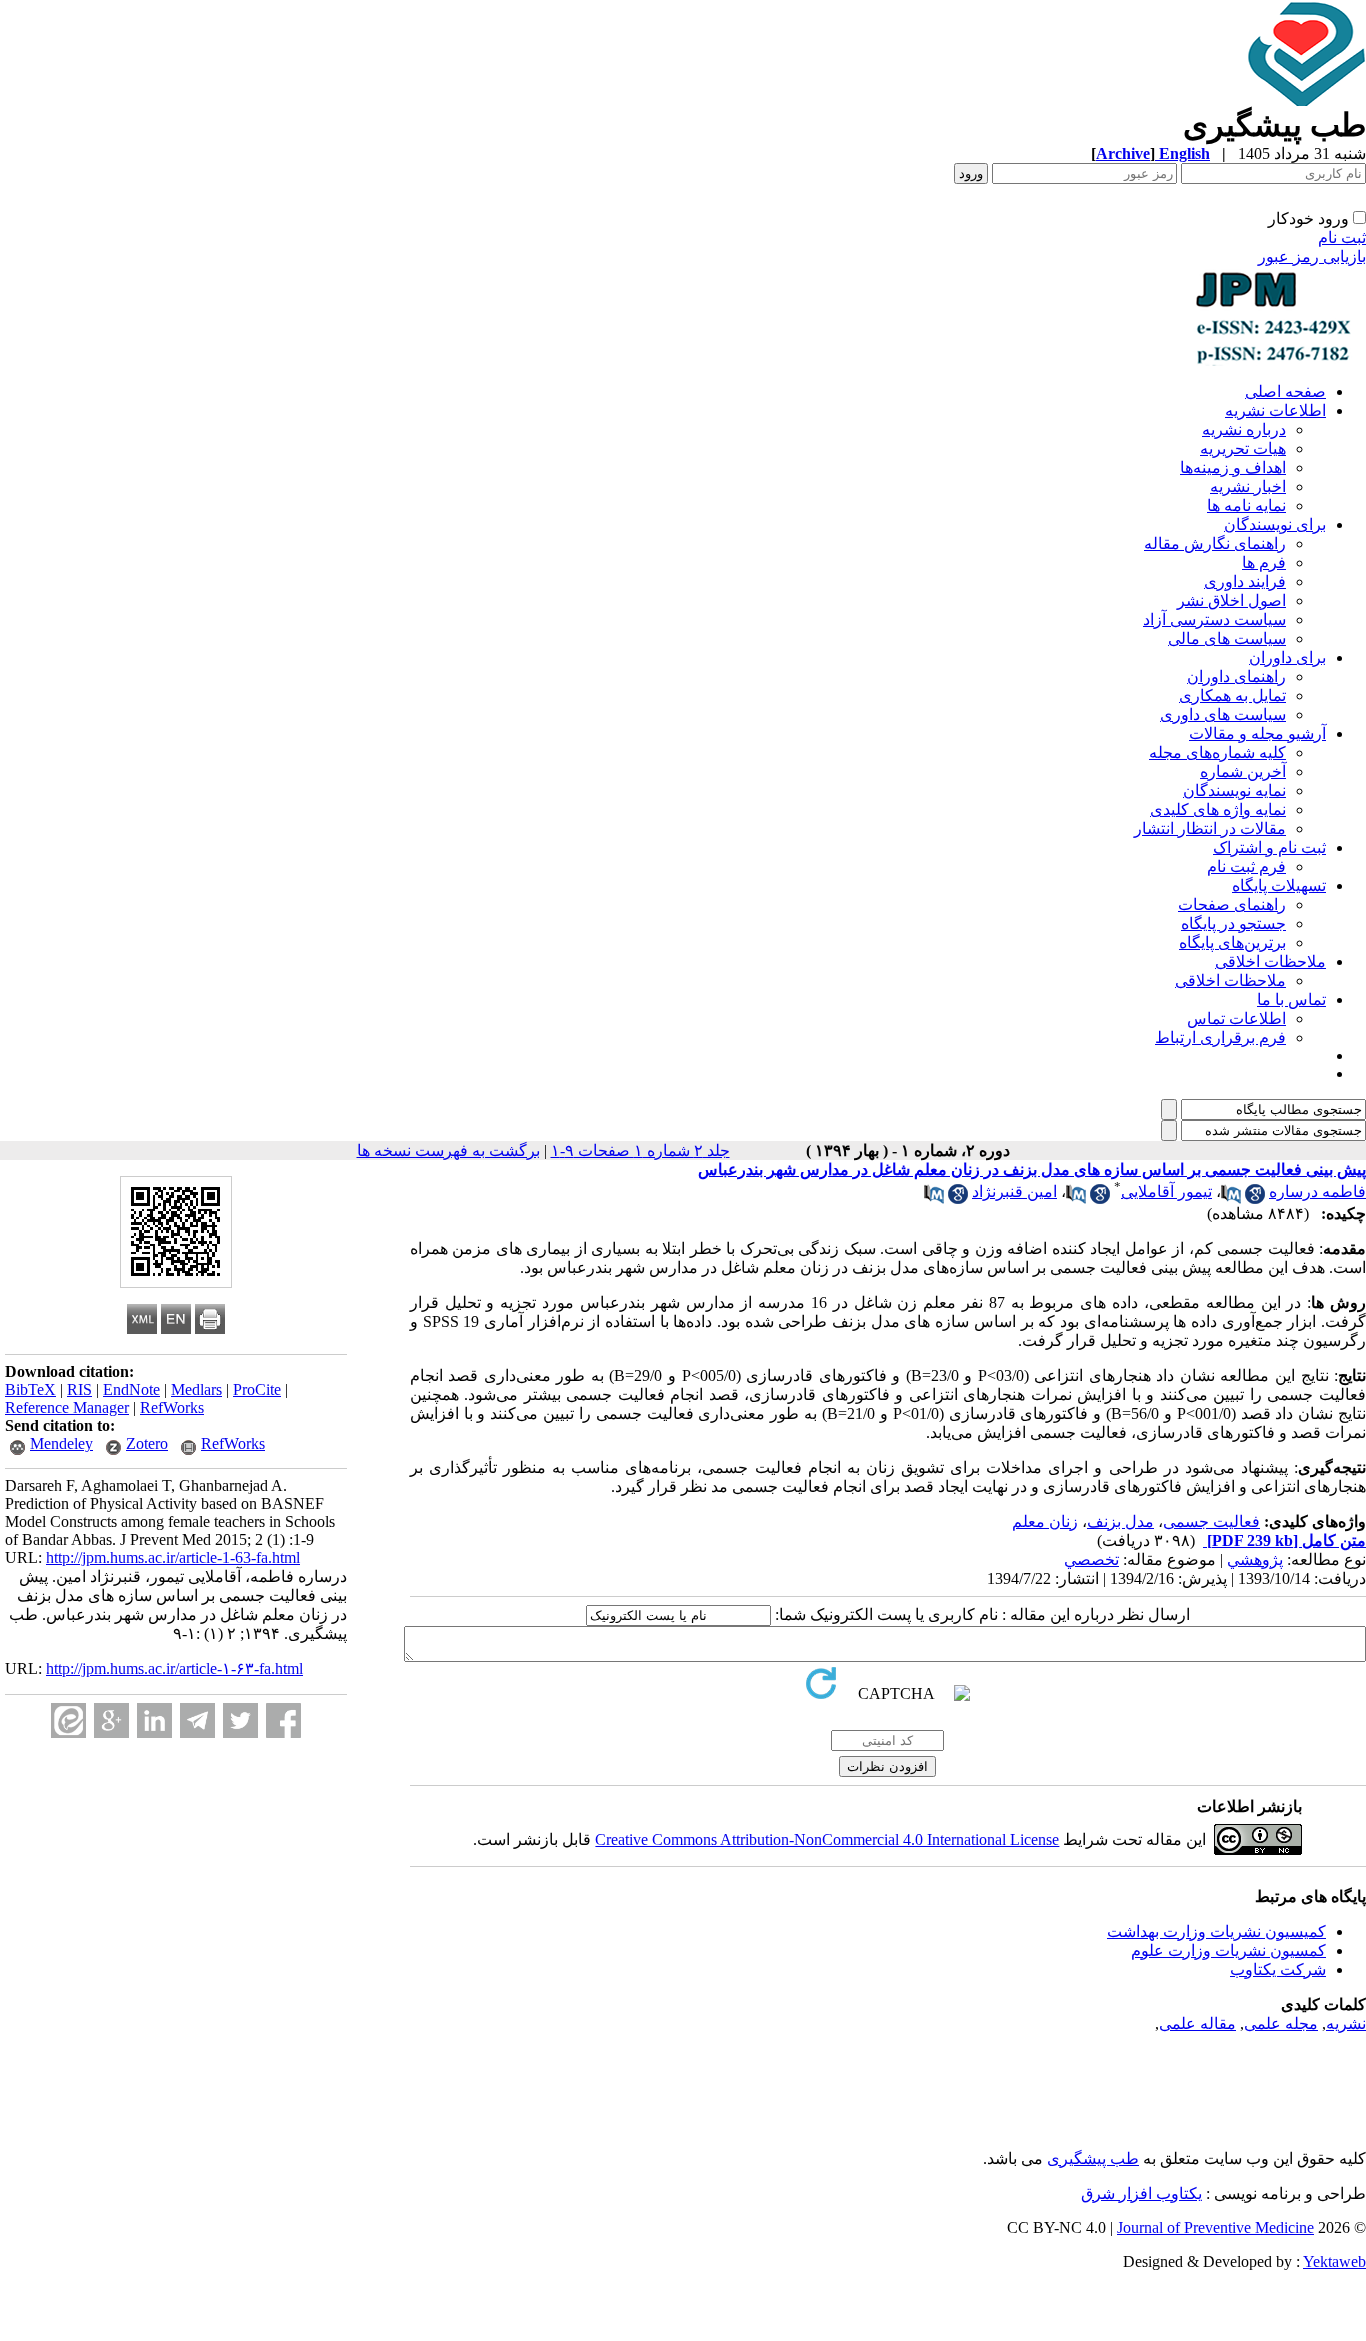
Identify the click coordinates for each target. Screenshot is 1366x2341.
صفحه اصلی (1285, 391)
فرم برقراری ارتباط (1220, 1037)
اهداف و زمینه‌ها (1233, 467)
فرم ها (1264, 562)
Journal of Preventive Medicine (1215, 2227)
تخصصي (1091, 1559)
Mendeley (61, 1443)
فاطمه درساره (1317, 1191)
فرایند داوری (1245, 581)
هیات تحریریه (1243, 448)
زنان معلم (1045, 1521)
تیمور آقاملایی (1166, 1191)
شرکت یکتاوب (1278, 1969)
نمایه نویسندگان (1234, 790)
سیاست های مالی (1227, 638)
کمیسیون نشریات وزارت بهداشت (1216, 1931)
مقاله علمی (1197, 2023)
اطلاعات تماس (1236, 1018)
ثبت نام (1342, 237)
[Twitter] (240, 1720)
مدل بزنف (1120, 1521)
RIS (79, 1389)
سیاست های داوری (1223, 714)
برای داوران (1287, 657)
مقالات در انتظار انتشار (1210, 828)
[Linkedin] (154, 1720)
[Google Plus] (111, 1720)
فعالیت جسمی (1211, 1521)
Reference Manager (67, 1407)
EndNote (131, 1389)
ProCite (257, 1389)
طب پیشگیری (1093, 2158)
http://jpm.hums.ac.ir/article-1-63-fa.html (173, 1557)
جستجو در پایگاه (1233, 923)
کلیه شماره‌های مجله (1217, 752)
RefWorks (172, 1407)
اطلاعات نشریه (1275, 410)
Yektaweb (1334, 2261)
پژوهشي (1255, 1559)
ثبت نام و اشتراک (1269, 847)
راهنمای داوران (1236, 676)
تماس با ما (1291, 999)
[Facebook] (283, 1720)
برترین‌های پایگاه (1232, 942)
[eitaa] (68, 1720)
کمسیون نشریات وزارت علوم (1228, 1950)
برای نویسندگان (1275, 524)
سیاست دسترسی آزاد (1214, 619)
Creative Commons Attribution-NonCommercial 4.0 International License (827, 1839)
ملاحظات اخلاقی (1270, 961)
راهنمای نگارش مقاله (1215, 543)
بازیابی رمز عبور (1312, 256)
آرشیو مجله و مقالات (1257, 733)
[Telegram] (197, 1720)
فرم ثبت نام (1246, 866)
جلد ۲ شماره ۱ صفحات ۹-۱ (640, 1150)
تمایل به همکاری (1232, 695)
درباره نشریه (1244, 429)
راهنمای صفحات (1232, 904)
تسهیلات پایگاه (1279, 885)
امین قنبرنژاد (1014, 1191)
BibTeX (30, 1389)
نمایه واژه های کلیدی (1218, 809)
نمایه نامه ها (1246, 505)
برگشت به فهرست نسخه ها (448, 1150)
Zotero (147, 1443)
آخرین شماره (1243, 771)
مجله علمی (1281, 2023)
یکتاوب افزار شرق (1141, 2193)
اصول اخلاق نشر (1231, 600)
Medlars (196, 1389)
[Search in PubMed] (1231, 1198)
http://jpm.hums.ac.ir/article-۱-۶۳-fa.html (174, 1668)
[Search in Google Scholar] (1255, 1198)
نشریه (1346, 2023)
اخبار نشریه (1248, 486)
